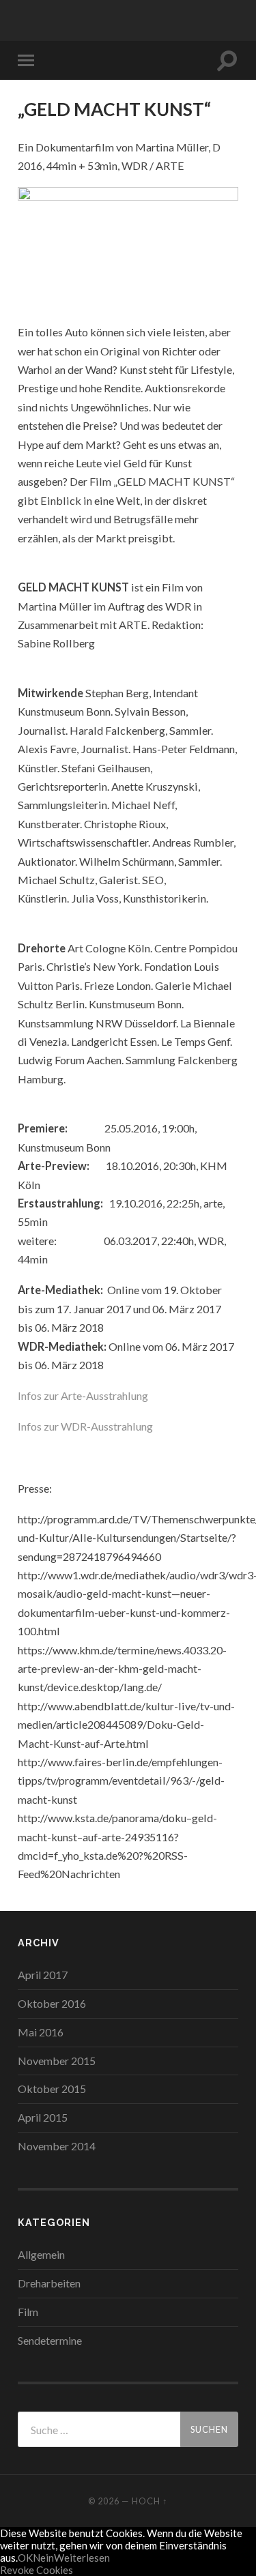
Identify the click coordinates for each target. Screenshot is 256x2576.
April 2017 (43, 1975)
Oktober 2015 (52, 2089)
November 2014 (57, 2146)
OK (25, 2558)
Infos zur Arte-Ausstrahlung (83, 1395)
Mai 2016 (41, 2032)
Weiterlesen (82, 2558)
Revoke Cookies (37, 2570)
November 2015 (57, 2061)
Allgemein (41, 2254)
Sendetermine (50, 2340)
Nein (43, 2558)
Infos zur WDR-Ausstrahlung (85, 1426)
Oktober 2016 (52, 2003)
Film (28, 2312)
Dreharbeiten (49, 2283)
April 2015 (43, 2117)
